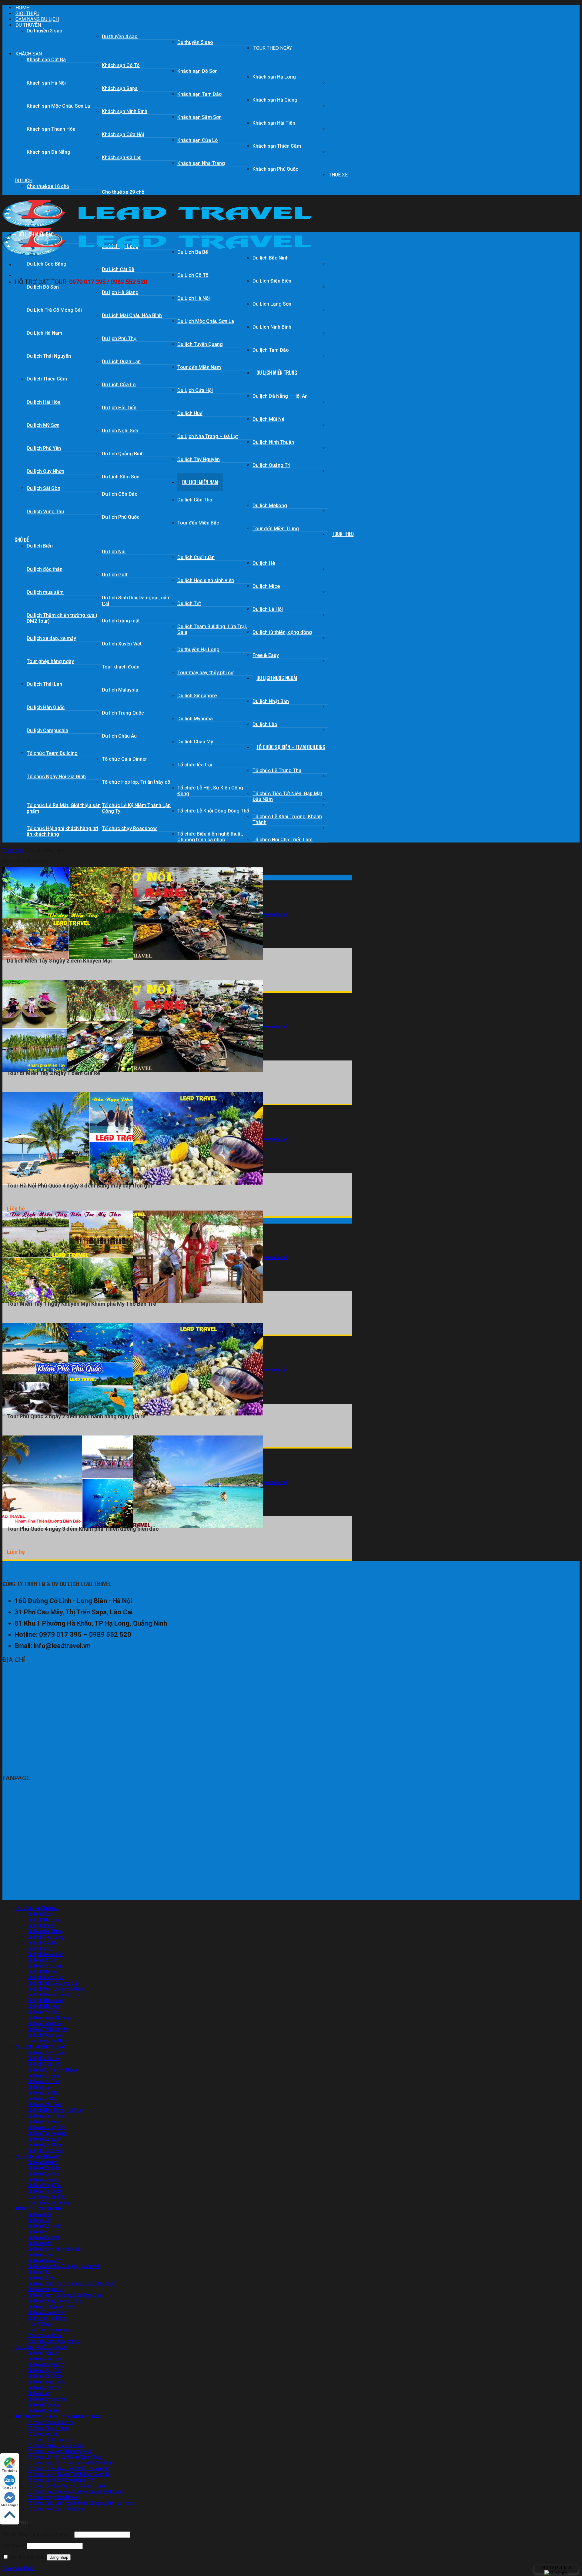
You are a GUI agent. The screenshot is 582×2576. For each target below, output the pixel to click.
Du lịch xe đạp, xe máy (51, 638)
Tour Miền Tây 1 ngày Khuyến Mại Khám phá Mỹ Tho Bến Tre (82, 1304)
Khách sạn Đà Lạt (121, 157)
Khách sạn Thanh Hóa (51, 129)
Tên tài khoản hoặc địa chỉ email (38, 2534)
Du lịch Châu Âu (119, 736)
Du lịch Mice (266, 586)
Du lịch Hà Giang (120, 292)
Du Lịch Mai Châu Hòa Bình (132, 315)
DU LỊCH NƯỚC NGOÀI (277, 678)
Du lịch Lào (265, 724)
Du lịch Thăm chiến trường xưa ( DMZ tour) (62, 618)
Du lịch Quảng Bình (123, 454)
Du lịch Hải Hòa (44, 402)
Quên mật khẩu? (19, 2568)
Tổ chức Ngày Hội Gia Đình (56, 777)
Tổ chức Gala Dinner (124, 759)
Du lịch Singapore (197, 696)
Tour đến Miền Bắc (198, 523)
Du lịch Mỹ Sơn (43, 425)
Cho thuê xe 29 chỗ (123, 192)
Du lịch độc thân (45, 569)
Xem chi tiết (276, 914)
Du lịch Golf (115, 575)
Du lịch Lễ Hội (268, 609)
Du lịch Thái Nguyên (49, 356)
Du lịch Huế (190, 413)
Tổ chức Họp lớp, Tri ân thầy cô (136, 782)
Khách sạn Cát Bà (46, 60)
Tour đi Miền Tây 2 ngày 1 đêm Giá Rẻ (54, 1073)
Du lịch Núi (114, 552)
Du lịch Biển (40, 546)
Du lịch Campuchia (47, 730)
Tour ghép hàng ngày (50, 661)
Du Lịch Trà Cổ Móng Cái (54, 310)
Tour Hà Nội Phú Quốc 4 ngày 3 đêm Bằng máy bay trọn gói (80, 1186)
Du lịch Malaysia (120, 690)
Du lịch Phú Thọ (119, 338)
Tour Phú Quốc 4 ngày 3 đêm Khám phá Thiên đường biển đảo (83, 1529)
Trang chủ (13, 850)
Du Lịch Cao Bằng (47, 264)
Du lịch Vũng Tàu (45, 512)
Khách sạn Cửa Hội (123, 134)
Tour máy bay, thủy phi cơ (205, 673)
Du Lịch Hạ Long (44, 1920)
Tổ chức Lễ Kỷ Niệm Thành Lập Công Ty (136, 808)
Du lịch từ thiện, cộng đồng (282, 632)
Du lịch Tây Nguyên (199, 459)
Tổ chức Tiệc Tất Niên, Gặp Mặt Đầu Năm (287, 796)
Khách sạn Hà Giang (275, 100)
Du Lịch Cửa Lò (119, 385)
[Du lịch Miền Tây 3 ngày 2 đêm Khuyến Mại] (133, 958)
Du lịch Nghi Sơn (120, 431)
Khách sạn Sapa (120, 88)
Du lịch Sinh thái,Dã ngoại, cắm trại (136, 601)
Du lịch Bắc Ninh (271, 258)
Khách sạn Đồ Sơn (197, 71)
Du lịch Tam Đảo (271, 350)
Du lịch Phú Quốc (121, 517)
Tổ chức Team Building (52, 753)
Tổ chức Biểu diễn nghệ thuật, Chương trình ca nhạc (210, 837)
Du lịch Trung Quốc (123, 713)
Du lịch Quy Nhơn (45, 471)
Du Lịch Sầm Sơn (121, 477)
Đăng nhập (59, 2557)
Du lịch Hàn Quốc (46, 707)
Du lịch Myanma (195, 719)
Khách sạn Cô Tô (121, 65)
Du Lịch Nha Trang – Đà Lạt (208, 436)
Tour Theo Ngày (273, 48)
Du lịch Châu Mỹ (195, 742)
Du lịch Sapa (40, 1914)
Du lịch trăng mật (121, 621)
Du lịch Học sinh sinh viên (206, 580)
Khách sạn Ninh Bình (125, 111)
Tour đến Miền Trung (276, 529)
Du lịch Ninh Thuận (273, 442)
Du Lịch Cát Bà (118, 269)
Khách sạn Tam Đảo (200, 94)
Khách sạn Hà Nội (46, 83)
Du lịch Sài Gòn (43, 488)
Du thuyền (28, 25)
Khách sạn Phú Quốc (275, 169)
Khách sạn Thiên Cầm (277, 146)
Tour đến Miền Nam (199, 367)
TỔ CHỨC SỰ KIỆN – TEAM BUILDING (291, 747)
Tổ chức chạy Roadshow (129, 828)
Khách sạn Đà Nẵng (48, 152)
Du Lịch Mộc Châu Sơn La (206, 321)
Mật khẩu (14, 2546)
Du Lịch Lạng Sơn (272, 304)
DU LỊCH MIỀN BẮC (36, 234)
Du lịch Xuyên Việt (122, 644)
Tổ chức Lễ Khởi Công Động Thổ (213, 811)
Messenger (10, 2505)
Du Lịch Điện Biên (272, 281)
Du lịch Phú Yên (44, 448)
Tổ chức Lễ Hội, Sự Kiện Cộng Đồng (210, 791)
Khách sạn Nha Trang (201, 163)
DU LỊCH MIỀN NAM (200, 482)
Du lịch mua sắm (45, 592)
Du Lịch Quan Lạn (121, 362)
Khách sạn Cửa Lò (198, 140)
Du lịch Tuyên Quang (200, 344)
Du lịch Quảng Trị (271, 465)
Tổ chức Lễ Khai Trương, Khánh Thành (287, 819)
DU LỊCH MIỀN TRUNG (277, 373)
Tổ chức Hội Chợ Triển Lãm (283, 840)
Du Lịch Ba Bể (41, 1926)
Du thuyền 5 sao (195, 42)
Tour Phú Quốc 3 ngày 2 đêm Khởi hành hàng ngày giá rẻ (76, 1416)
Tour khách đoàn (121, 667)
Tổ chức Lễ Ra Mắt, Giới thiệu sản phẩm (64, 808)
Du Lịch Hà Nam (44, 333)
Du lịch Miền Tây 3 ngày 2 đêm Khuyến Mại (59, 961)
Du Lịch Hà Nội (194, 298)
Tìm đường (10, 2471)
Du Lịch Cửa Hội (195, 390)
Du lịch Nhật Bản (271, 701)
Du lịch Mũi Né (268, 419)
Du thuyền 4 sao (120, 37)
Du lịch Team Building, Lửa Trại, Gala (212, 629)
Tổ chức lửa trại (195, 765)
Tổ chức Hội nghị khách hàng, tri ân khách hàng (62, 831)
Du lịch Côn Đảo (120, 494)
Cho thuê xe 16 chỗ (48, 186)
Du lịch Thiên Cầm (47, 379)
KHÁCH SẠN (29, 54)
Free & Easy (266, 655)
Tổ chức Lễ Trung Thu (277, 770)
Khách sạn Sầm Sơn (199, 117)
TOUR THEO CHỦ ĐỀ (39, 2208)
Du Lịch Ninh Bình (272, 327)
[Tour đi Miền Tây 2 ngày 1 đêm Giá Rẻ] (133, 1071)
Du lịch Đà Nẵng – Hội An (280, 396)
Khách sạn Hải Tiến (274, 123)
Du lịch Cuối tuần (196, 557)
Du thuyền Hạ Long (198, 650)
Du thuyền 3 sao (45, 31)
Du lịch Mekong (270, 506)
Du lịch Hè (264, 563)
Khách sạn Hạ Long (274, 77)
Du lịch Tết (189, 603)
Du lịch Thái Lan (44, 684)
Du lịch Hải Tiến (119, 408)
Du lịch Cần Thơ (195, 500)
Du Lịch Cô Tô (193, 275)
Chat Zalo (10, 2488)
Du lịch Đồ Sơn (43, 287)
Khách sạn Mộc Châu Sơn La (58, 106)
